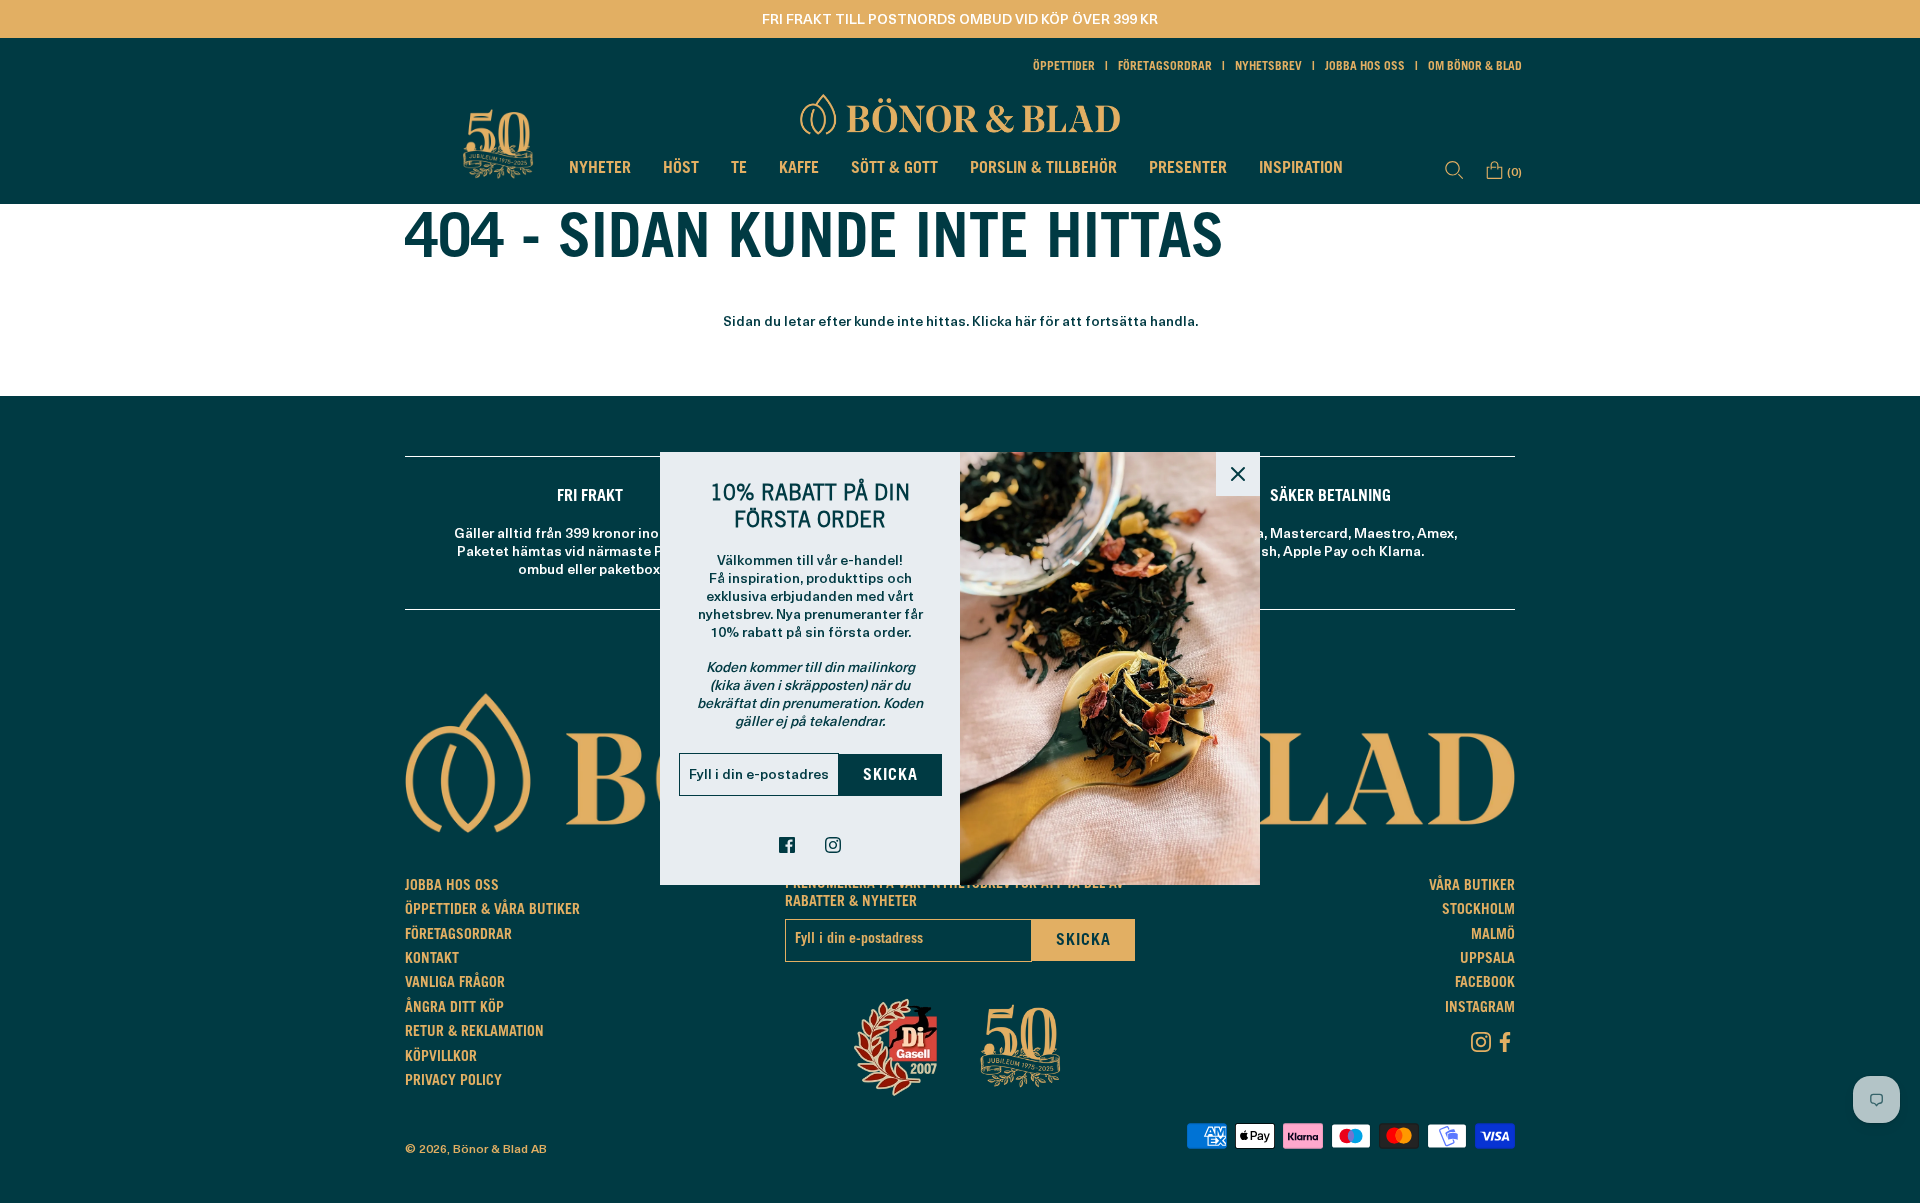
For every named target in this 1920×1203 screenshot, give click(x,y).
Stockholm (1478, 911)
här (1025, 320)
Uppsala (1487, 960)
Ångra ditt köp (454, 1009)
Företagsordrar (1165, 67)
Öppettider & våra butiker (492, 911)
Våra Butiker (1472, 887)
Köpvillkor (441, 1058)
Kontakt (432, 960)
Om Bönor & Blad (1475, 67)
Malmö (1493, 936)
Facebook (1485, 984)
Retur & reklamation (474, 1033)
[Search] (1454, 170)
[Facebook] (1505, 1038)
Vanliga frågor (455, 984)
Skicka (890, 776)
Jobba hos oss (1365, 67)
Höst (681, 169)
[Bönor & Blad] (960, 114)
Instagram (1480, 1009)
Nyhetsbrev (1268, 67)
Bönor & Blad (490, 1148)
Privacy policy (453, 1082)
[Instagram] (1481, 1038)
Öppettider (1064, 67)
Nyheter (600, 169)
